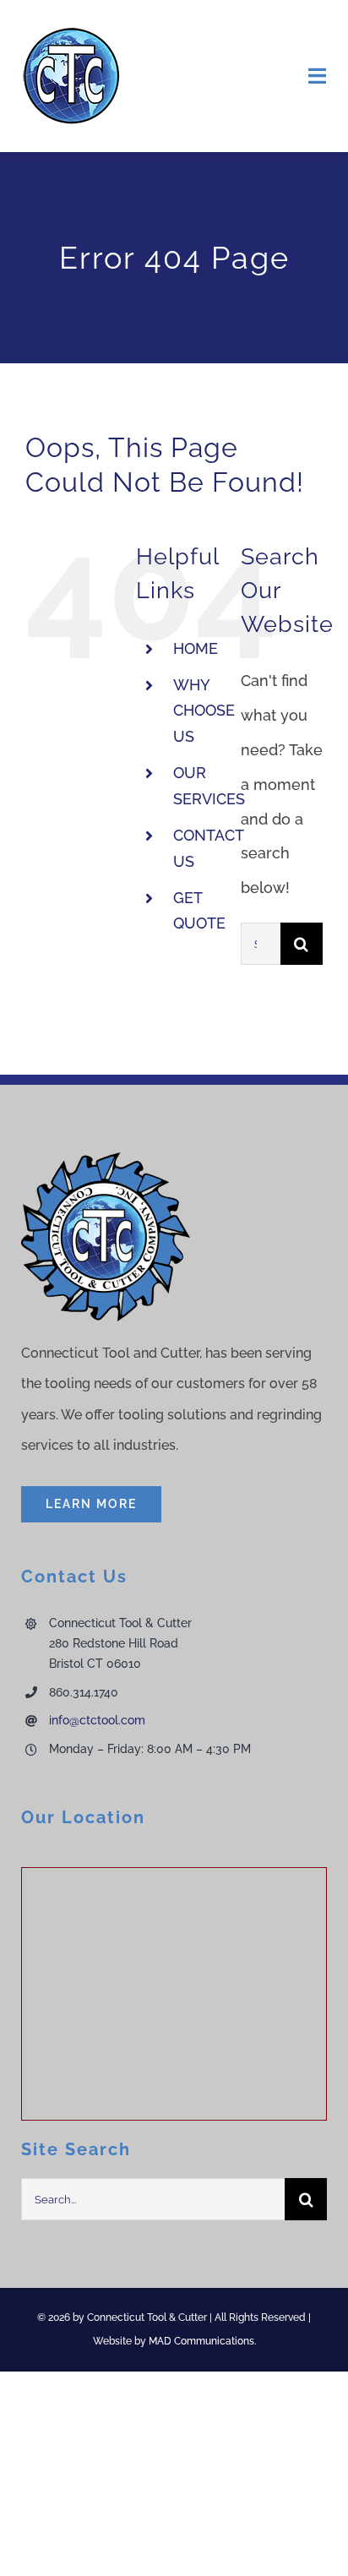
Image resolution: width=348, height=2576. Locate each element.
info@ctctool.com (97, 1720)
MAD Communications (201, 2341)
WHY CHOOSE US (204, 711)
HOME (196, 648)
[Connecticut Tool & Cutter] (72, 33)
